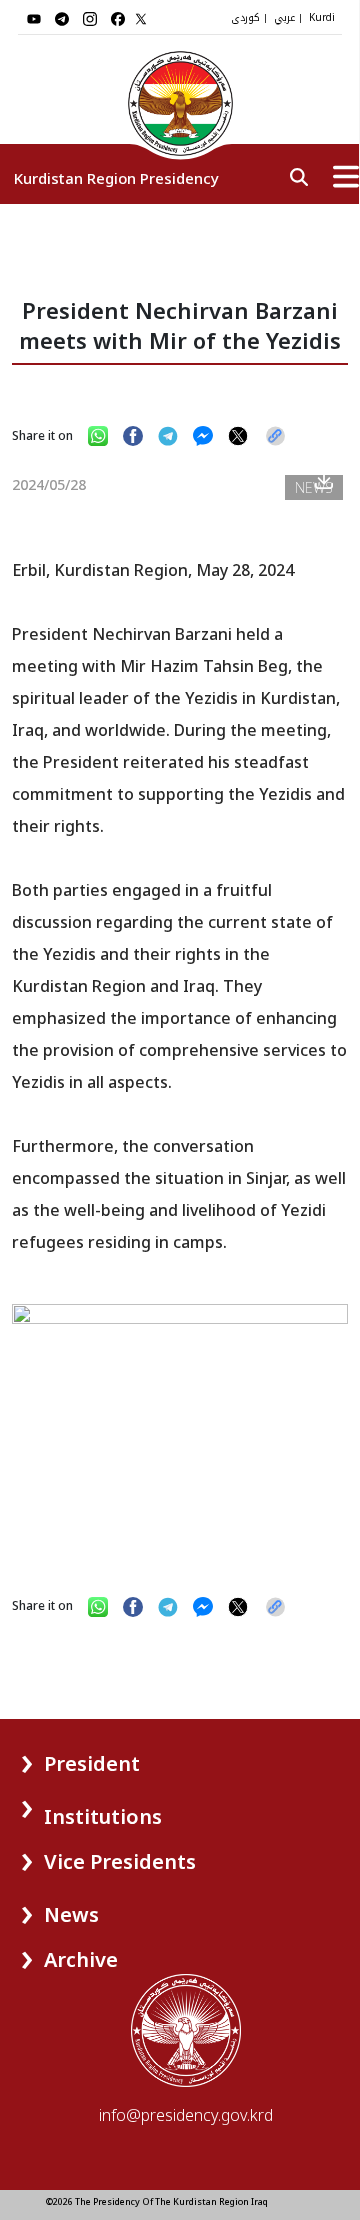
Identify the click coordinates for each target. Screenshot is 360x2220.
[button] (55, 1756)
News (71, 1914)
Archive (81, 1959)
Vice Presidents (120, 1861)
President (92, 1763)
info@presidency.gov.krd (186, 2115)
